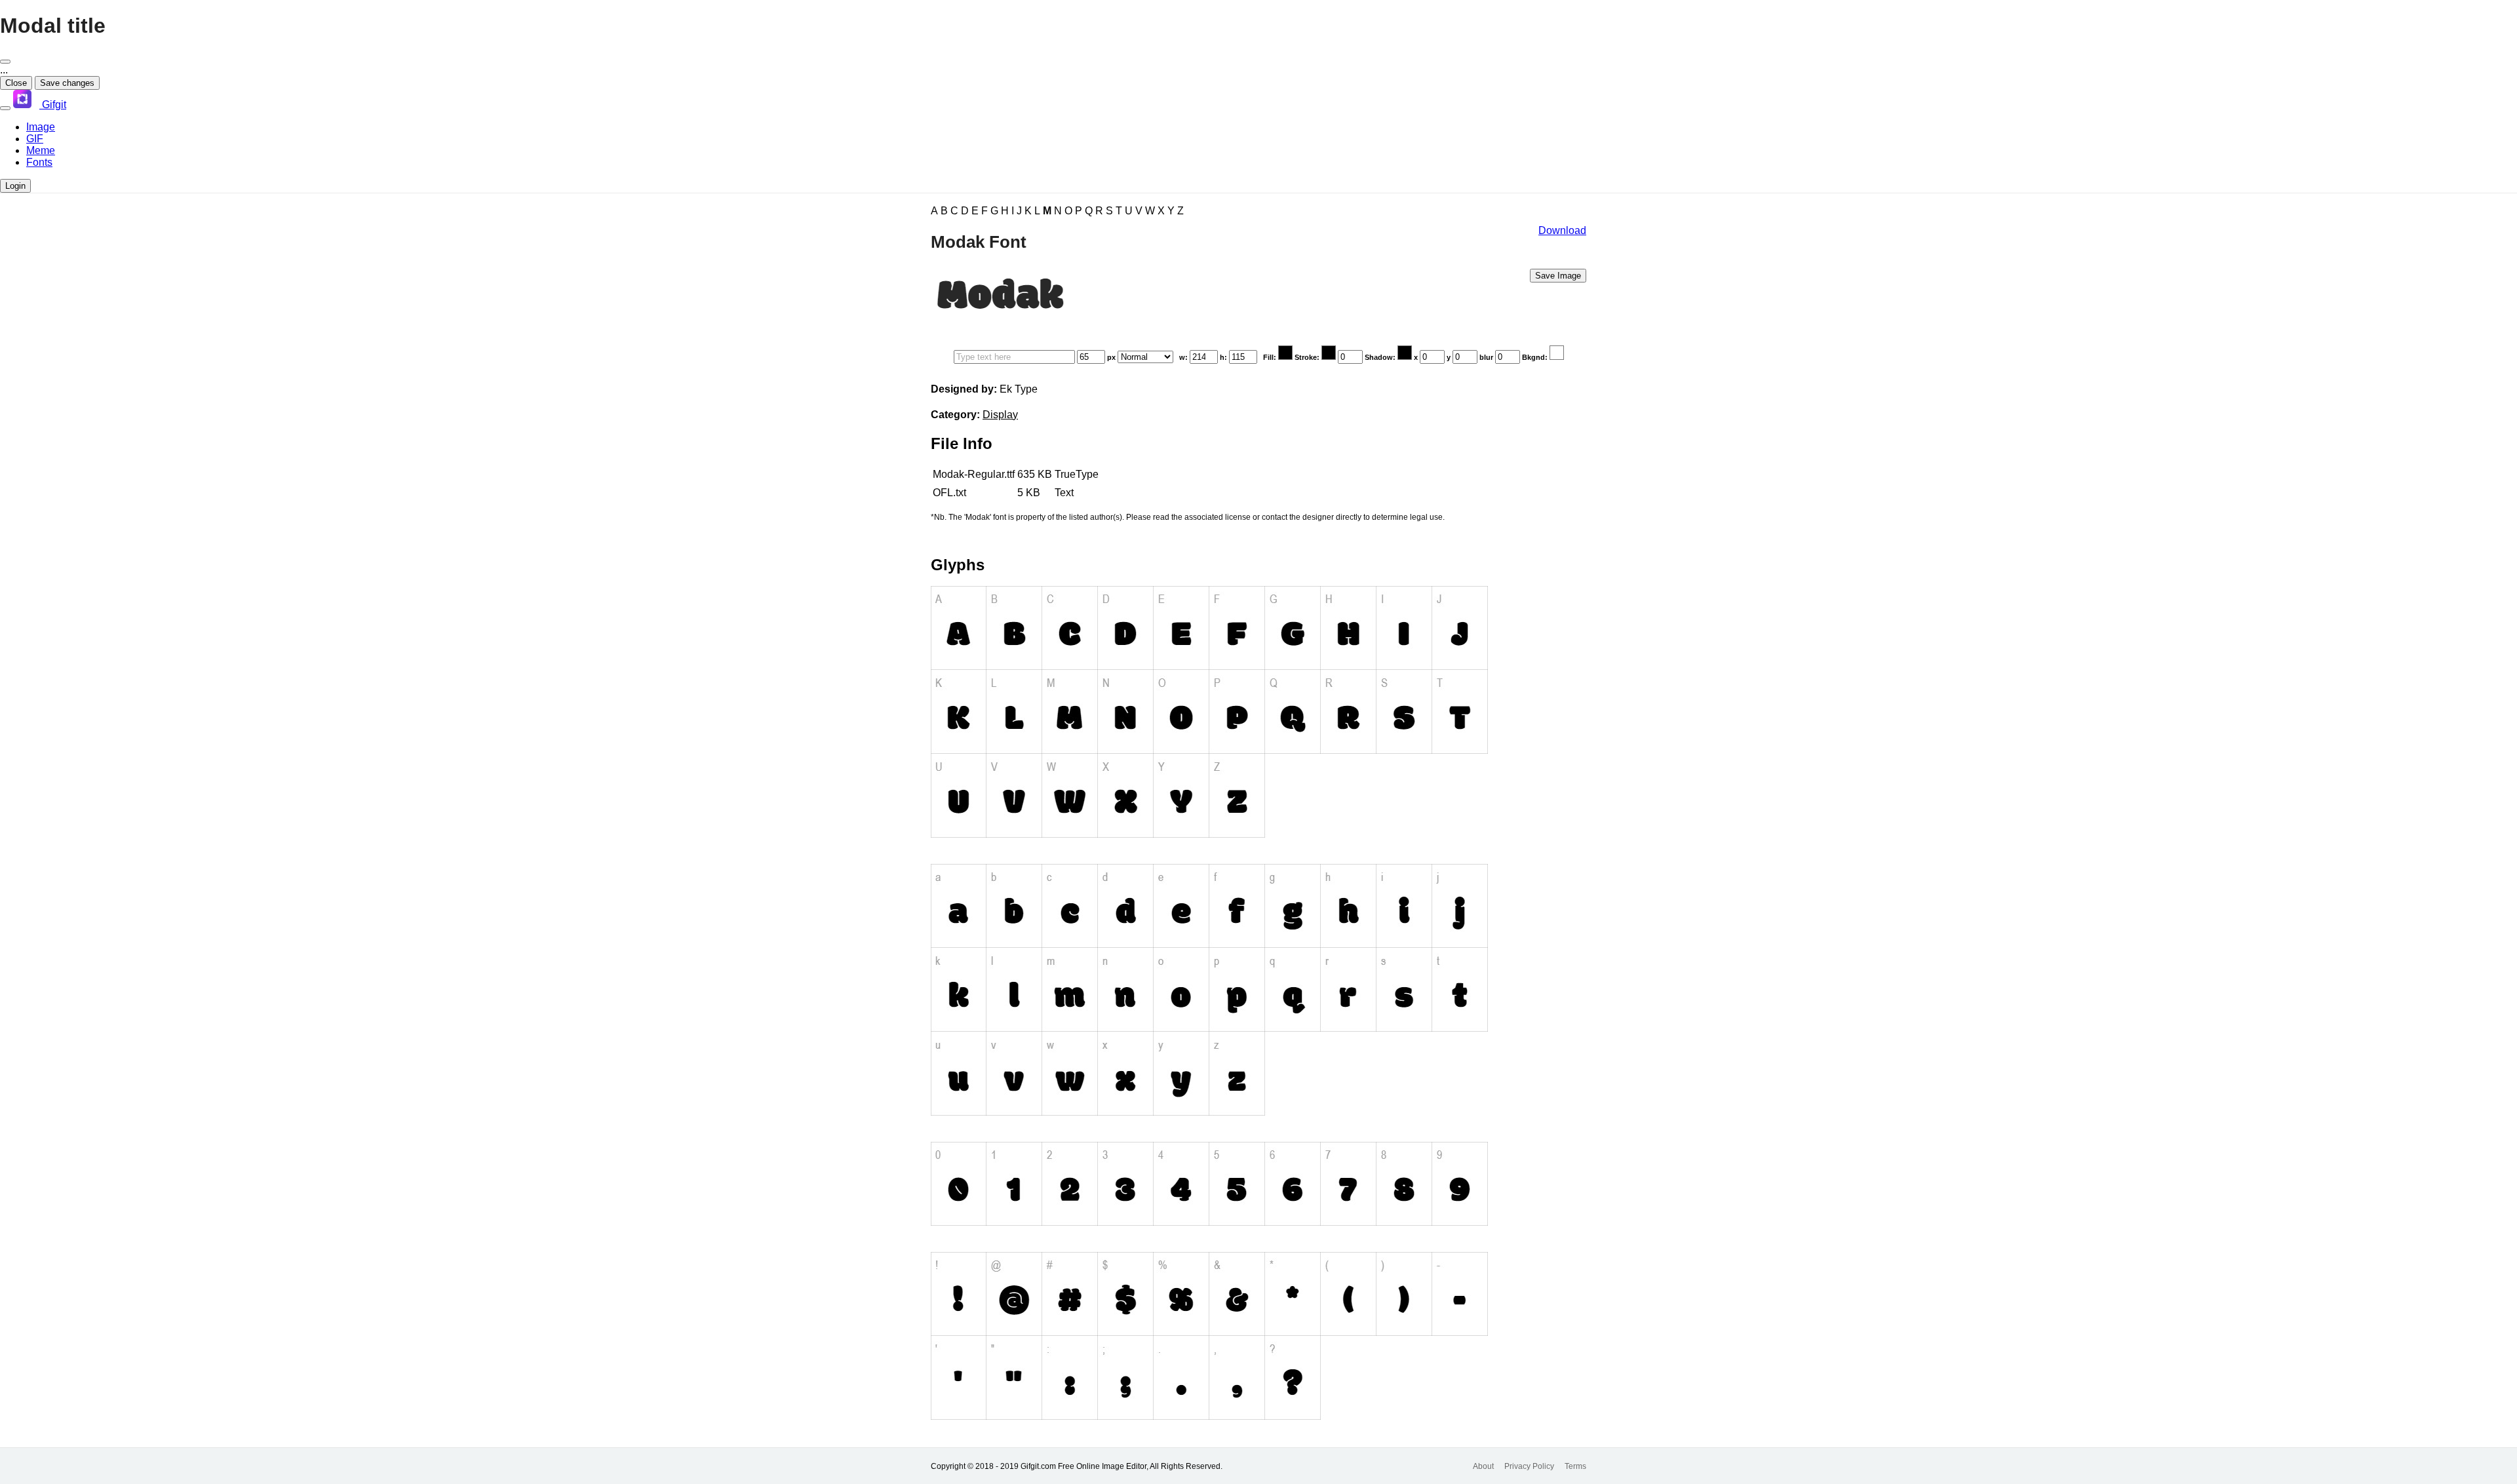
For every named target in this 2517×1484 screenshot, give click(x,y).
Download (1562, 230)
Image (41, 127)
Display (1000, 415)
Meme (41, 150)
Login (15, 186)
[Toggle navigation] (5, 108)
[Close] (5, 62)
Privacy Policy (1529, 1466)
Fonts (39, 162)
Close (16, 83)
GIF (35, 139)
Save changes (67, 83)
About (1483, 1466)
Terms (1575, 1466)
